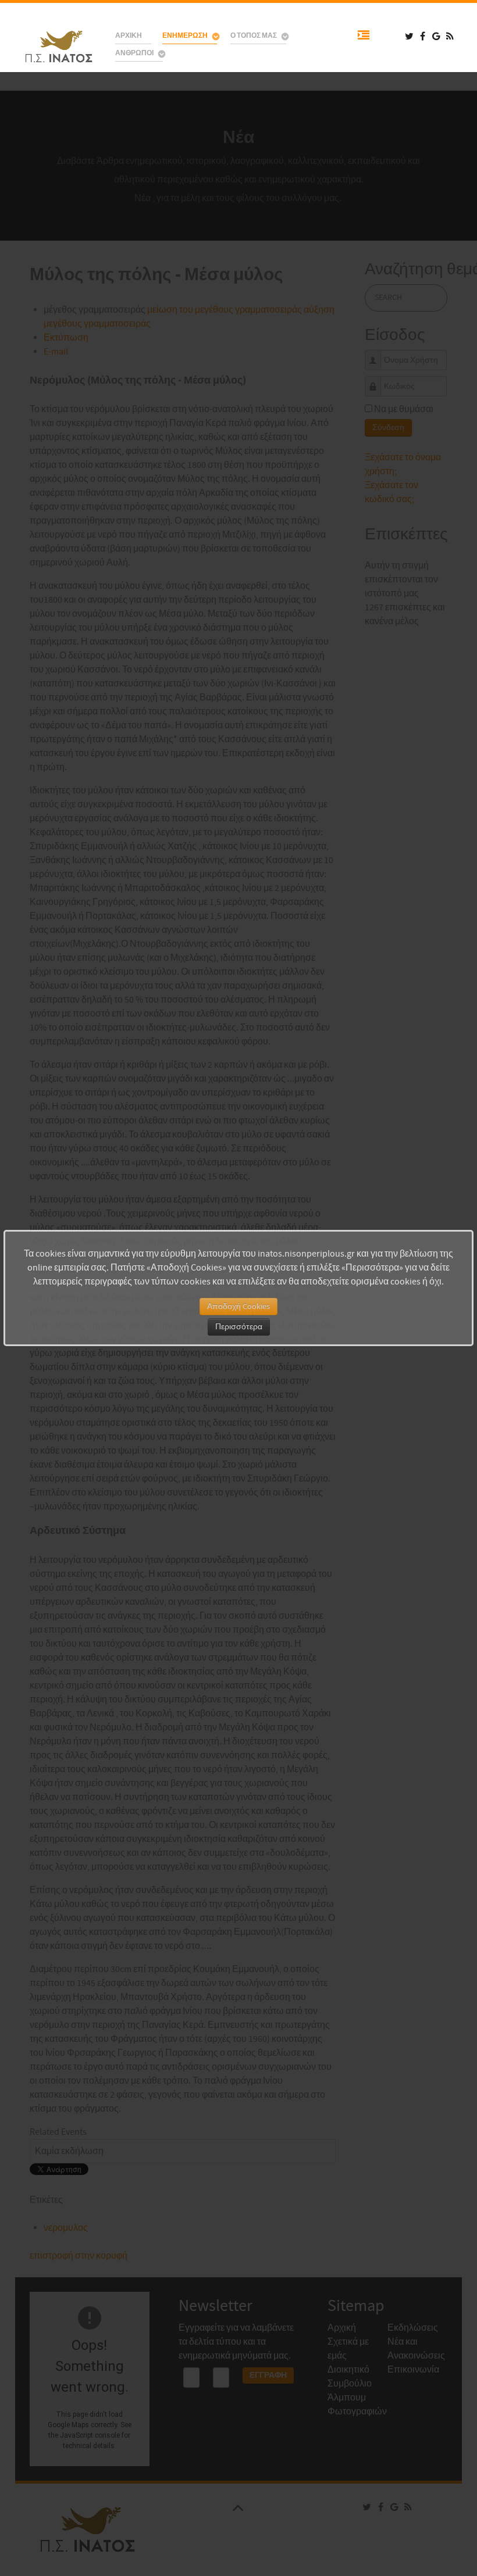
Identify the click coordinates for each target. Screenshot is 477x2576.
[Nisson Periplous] (60, 47)
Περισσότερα (239, 1327)
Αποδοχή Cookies (238, 1307)
